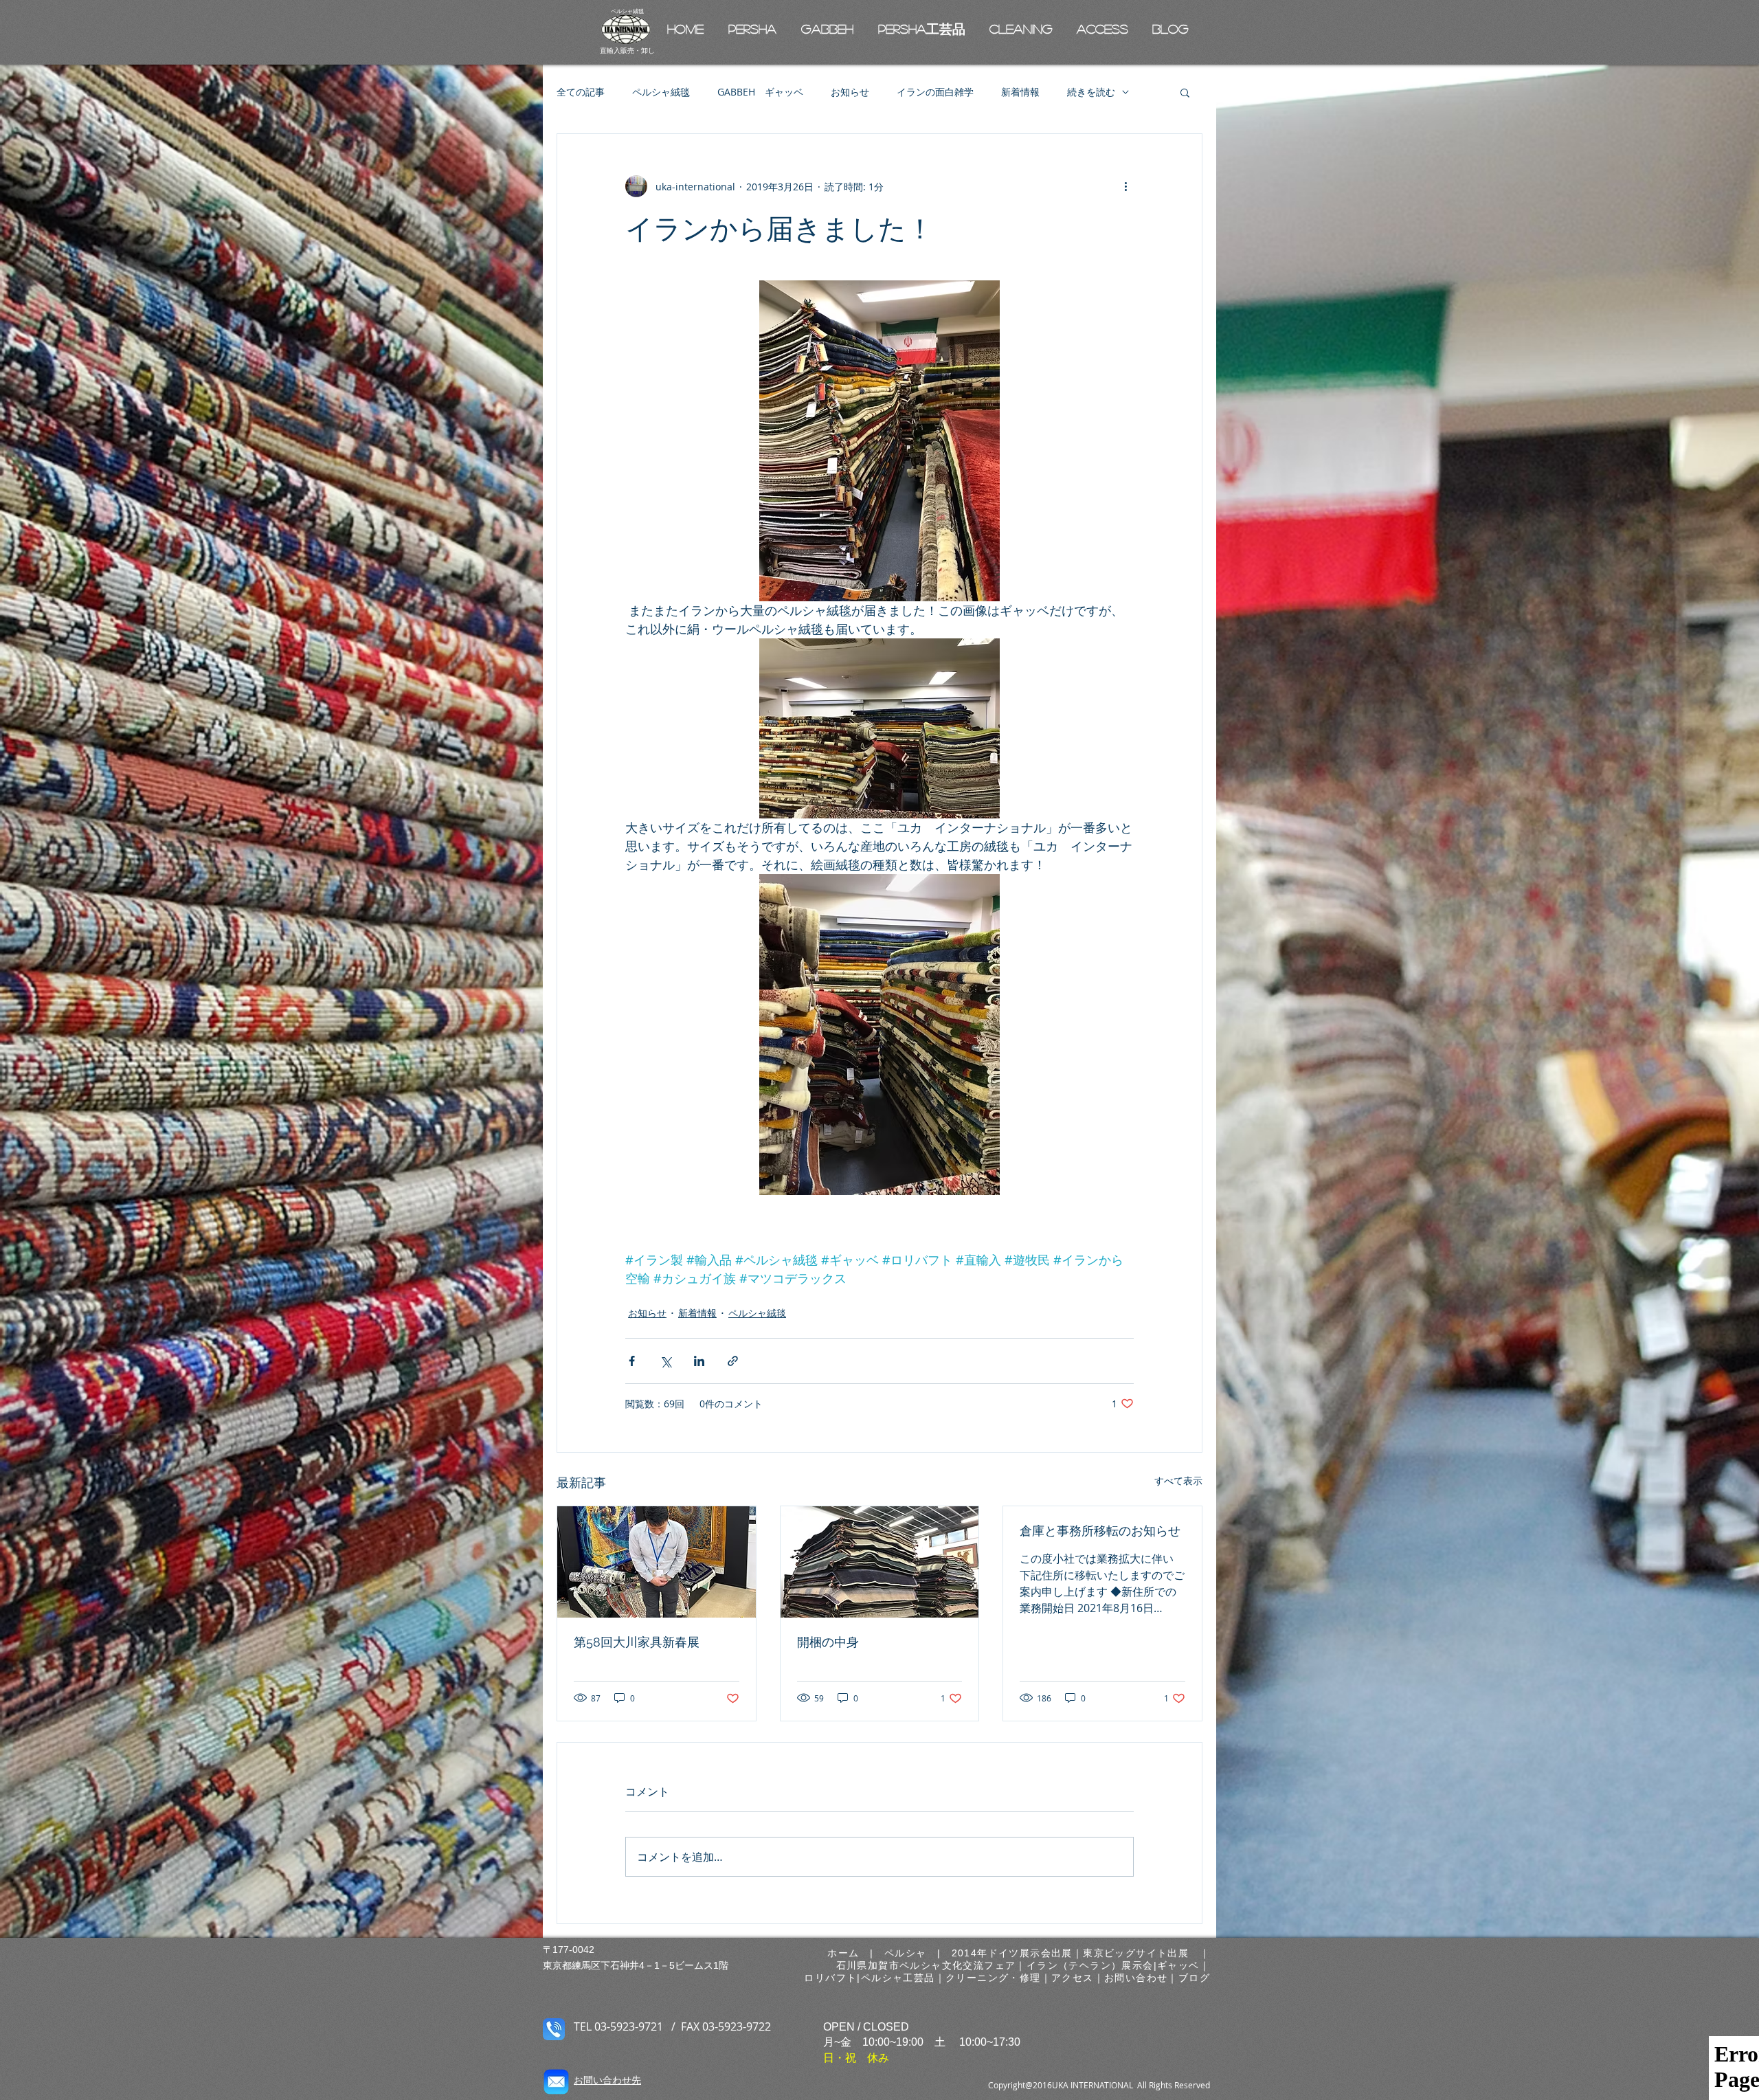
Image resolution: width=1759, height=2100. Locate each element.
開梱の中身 (828, 1642)
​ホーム (849, 1953)
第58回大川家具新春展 (637, 1642)
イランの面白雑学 (935, 92)
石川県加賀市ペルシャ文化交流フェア (926, 1965)
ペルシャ (906, 1953)
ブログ (1194, 1978)
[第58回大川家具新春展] (657, 1562)
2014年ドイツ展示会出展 (1012, 1953)
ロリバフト (830, 1978)
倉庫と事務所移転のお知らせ (1100, 1531)
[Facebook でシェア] (632, 1361)
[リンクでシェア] (733, 1361)
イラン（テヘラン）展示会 (1090, 1965)
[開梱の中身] (880, 1562)
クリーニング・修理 (993, 1978)
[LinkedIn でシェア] (699, 1361)
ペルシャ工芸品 (898, 1978)
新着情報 (1020, 92)
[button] (1185, 92)
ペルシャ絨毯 (661, 92)
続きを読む (1091, 92)
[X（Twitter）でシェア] (665, 1361)
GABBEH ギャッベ (760, 92)
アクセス (1073, 1978)
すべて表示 (1178, 1481)
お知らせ (850, 92)
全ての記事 (581, 92)
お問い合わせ (1136, 1978)
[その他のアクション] (1125, 186)
